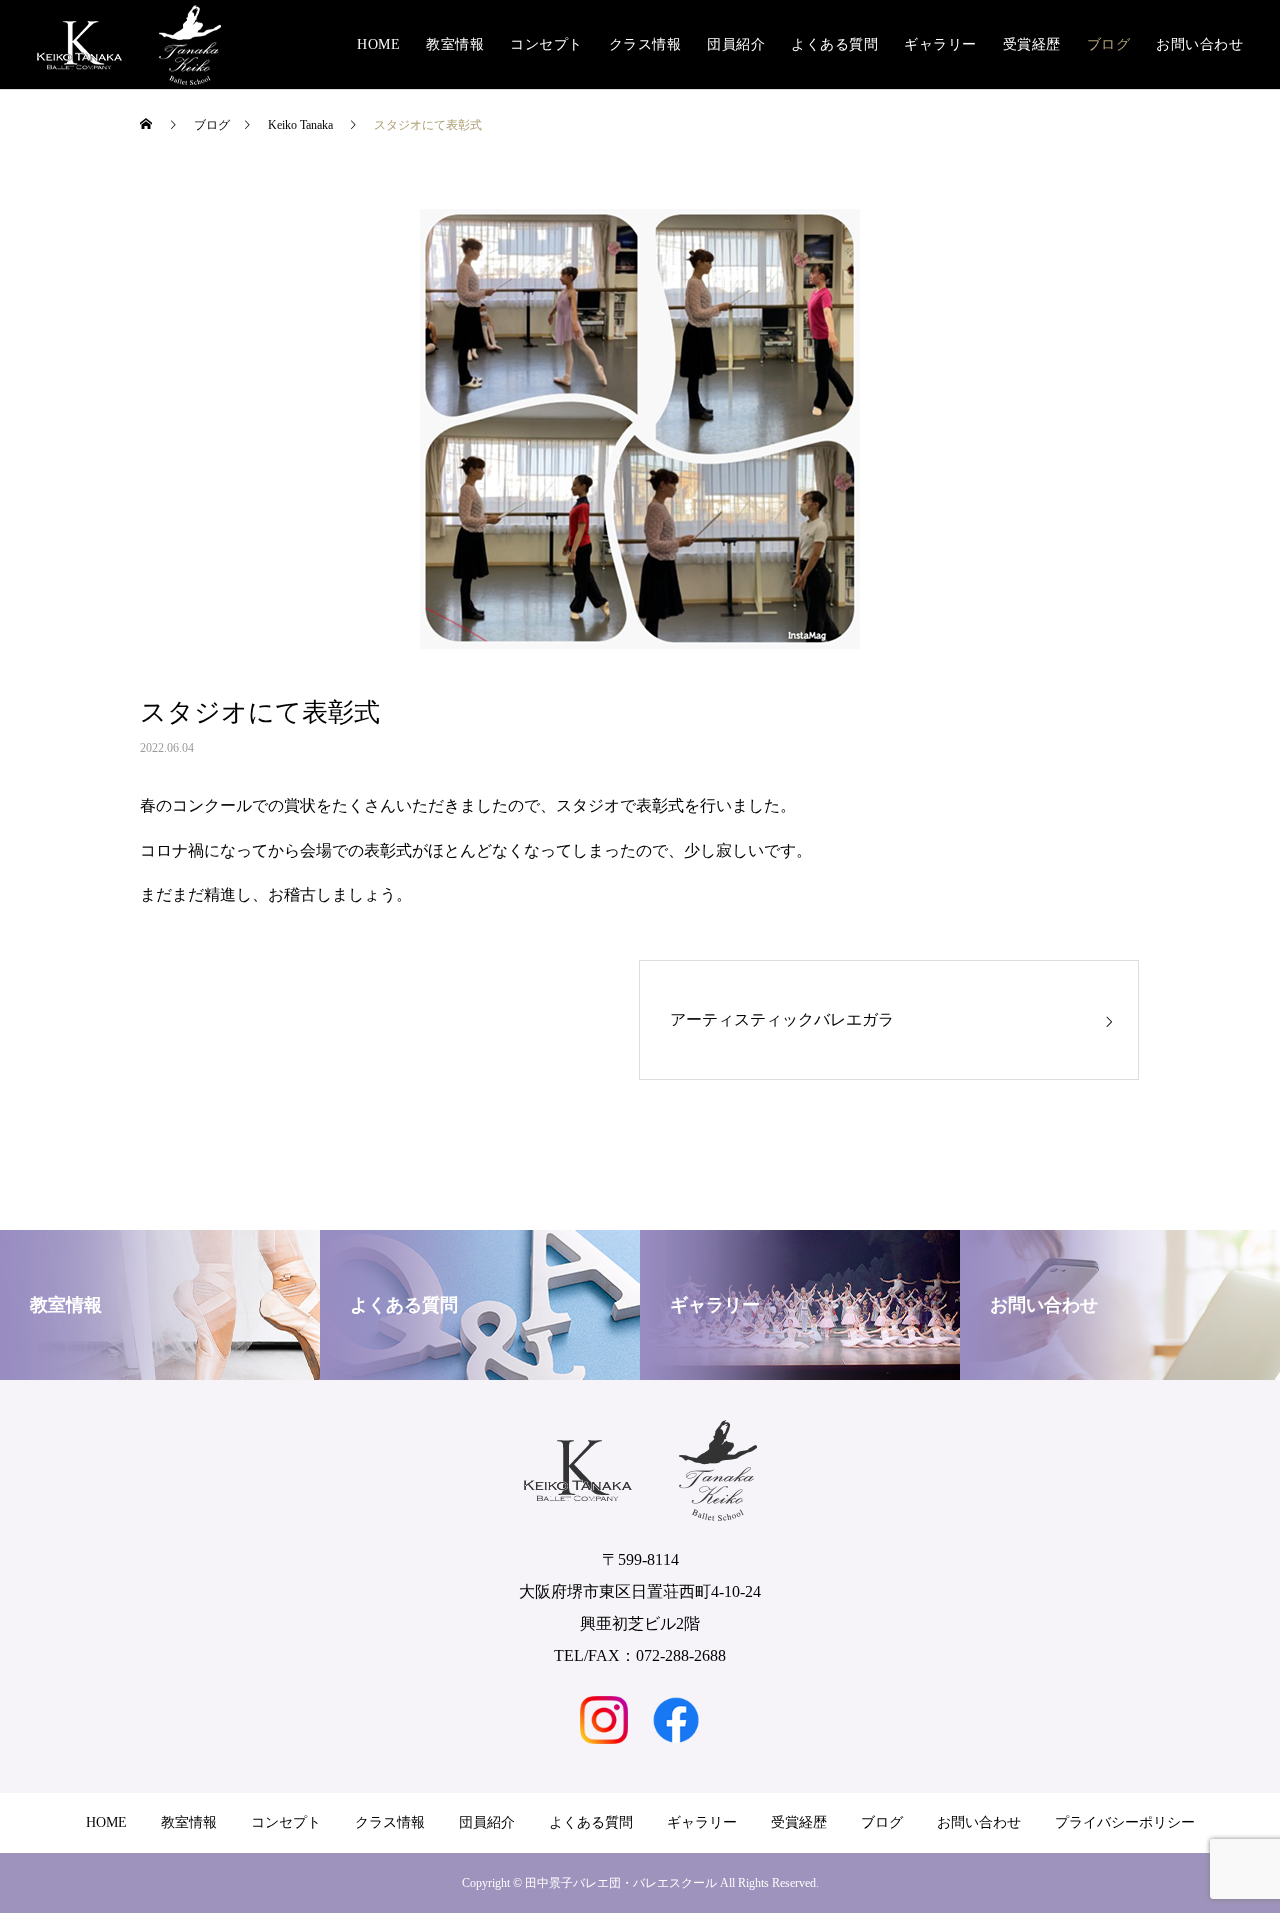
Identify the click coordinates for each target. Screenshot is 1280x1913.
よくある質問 (834, 44)
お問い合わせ (1199, 44)
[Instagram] (604, 1720)
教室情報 (455, 44)
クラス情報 (645, 44)
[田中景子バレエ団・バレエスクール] (129, 45)
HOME (378, 44)
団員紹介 (736, 44)
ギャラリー (940, 44)
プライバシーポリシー (1125, 1822)
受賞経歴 (1032, 44)
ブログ (1109, 44)
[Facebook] (676, 1720)
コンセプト (546, 44)
